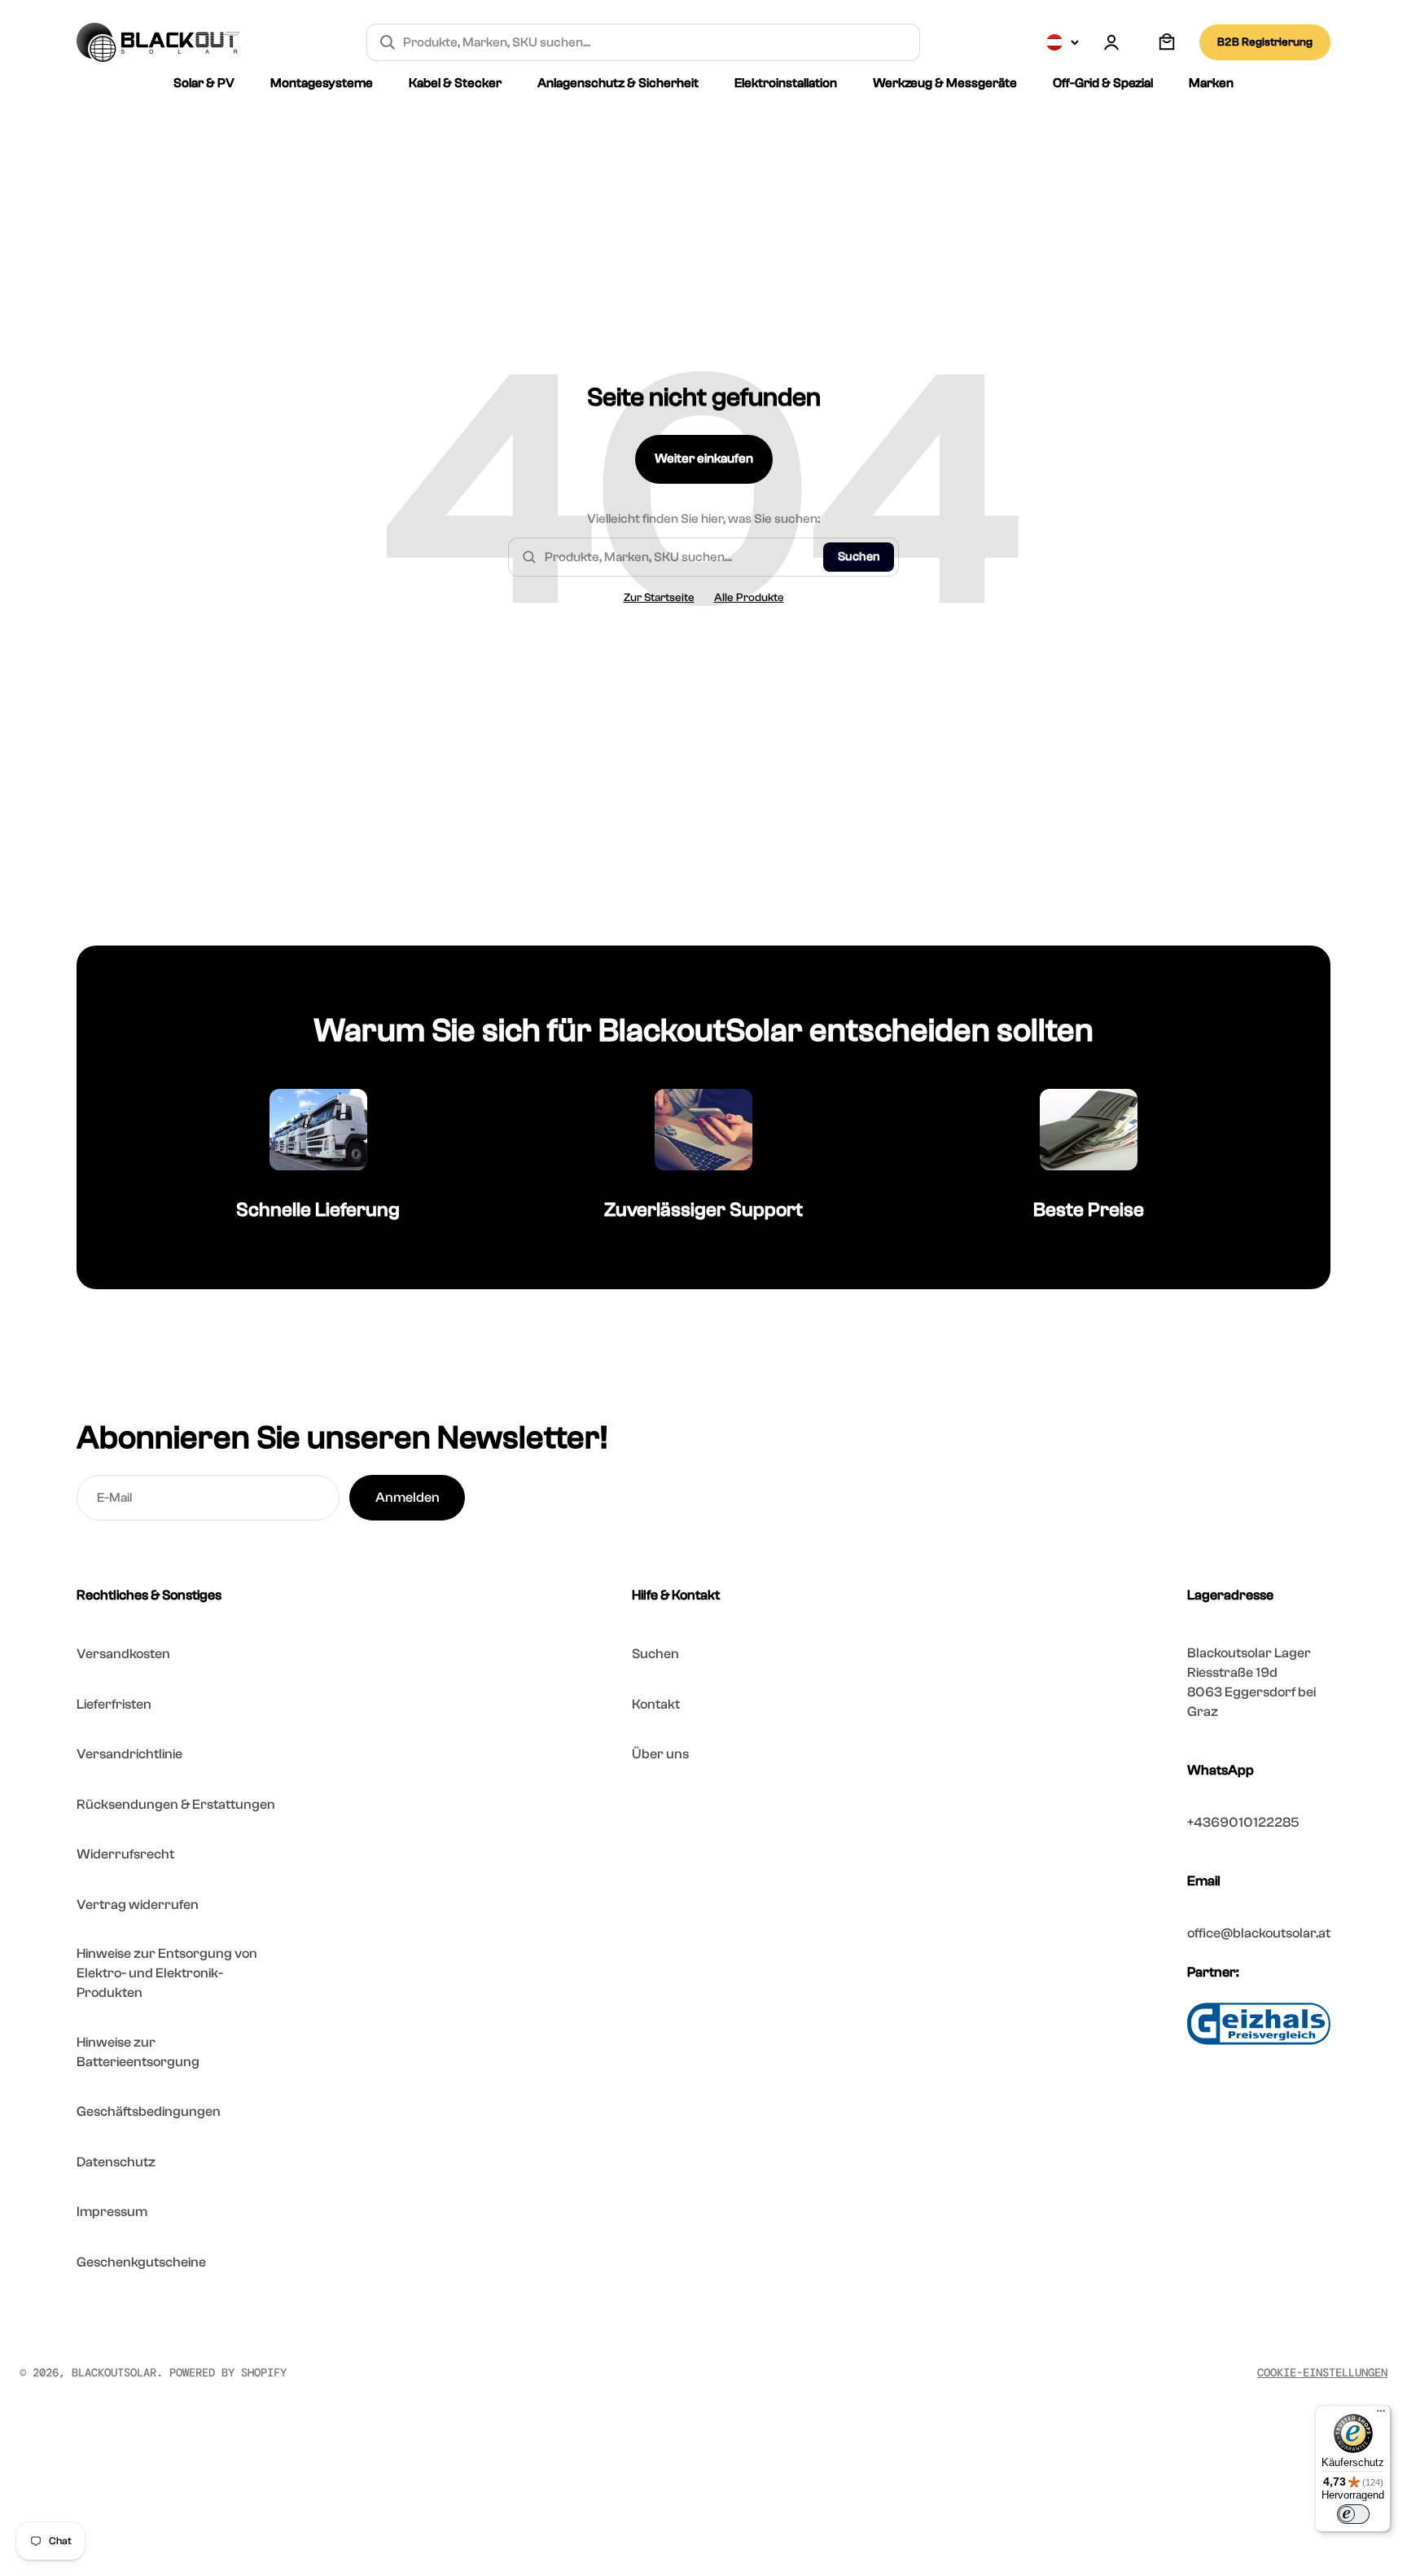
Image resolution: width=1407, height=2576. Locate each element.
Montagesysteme (322, 83)
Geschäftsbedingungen (149, 2111)
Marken (1211, 83)
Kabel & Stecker (455, 83)
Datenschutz (116, 2162)
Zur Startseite (659, 598)
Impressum (112, 2212)
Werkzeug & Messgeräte (945, 83)
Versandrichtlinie (129, 1754)
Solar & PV (204, 83)
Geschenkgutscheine (141, 2262)
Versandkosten (123, 1654)
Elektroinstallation (786, 83)
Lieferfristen (114, 1704)
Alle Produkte (749, 598)
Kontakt (656, 1704)
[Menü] (1381, 2415)
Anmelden (408, 1497)
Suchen (859, 557)
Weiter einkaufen (704, 459)
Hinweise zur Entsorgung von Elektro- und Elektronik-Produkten (167, 1973)
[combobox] (655, 42)
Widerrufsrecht (125, 1854)
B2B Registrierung (1265, 42)
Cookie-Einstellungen (1322, 2372)
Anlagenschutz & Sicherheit (618, 83)
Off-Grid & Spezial (1103, 83)
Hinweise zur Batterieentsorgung (138, 2052)
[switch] (1353, 2514)
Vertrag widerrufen (138, 1905)
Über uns (660, 1754)
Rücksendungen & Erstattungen (176, 1804)
